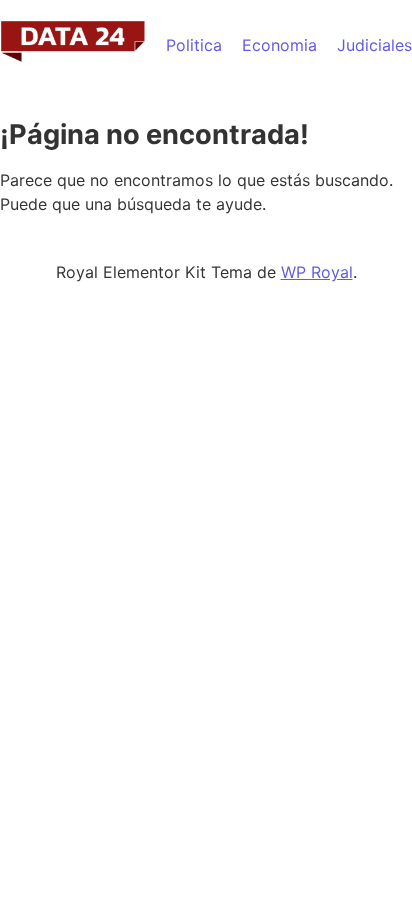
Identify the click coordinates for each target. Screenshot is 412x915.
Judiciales (374, 45)
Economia (279, 45)
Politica (194, 45)
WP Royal (317, 272)
